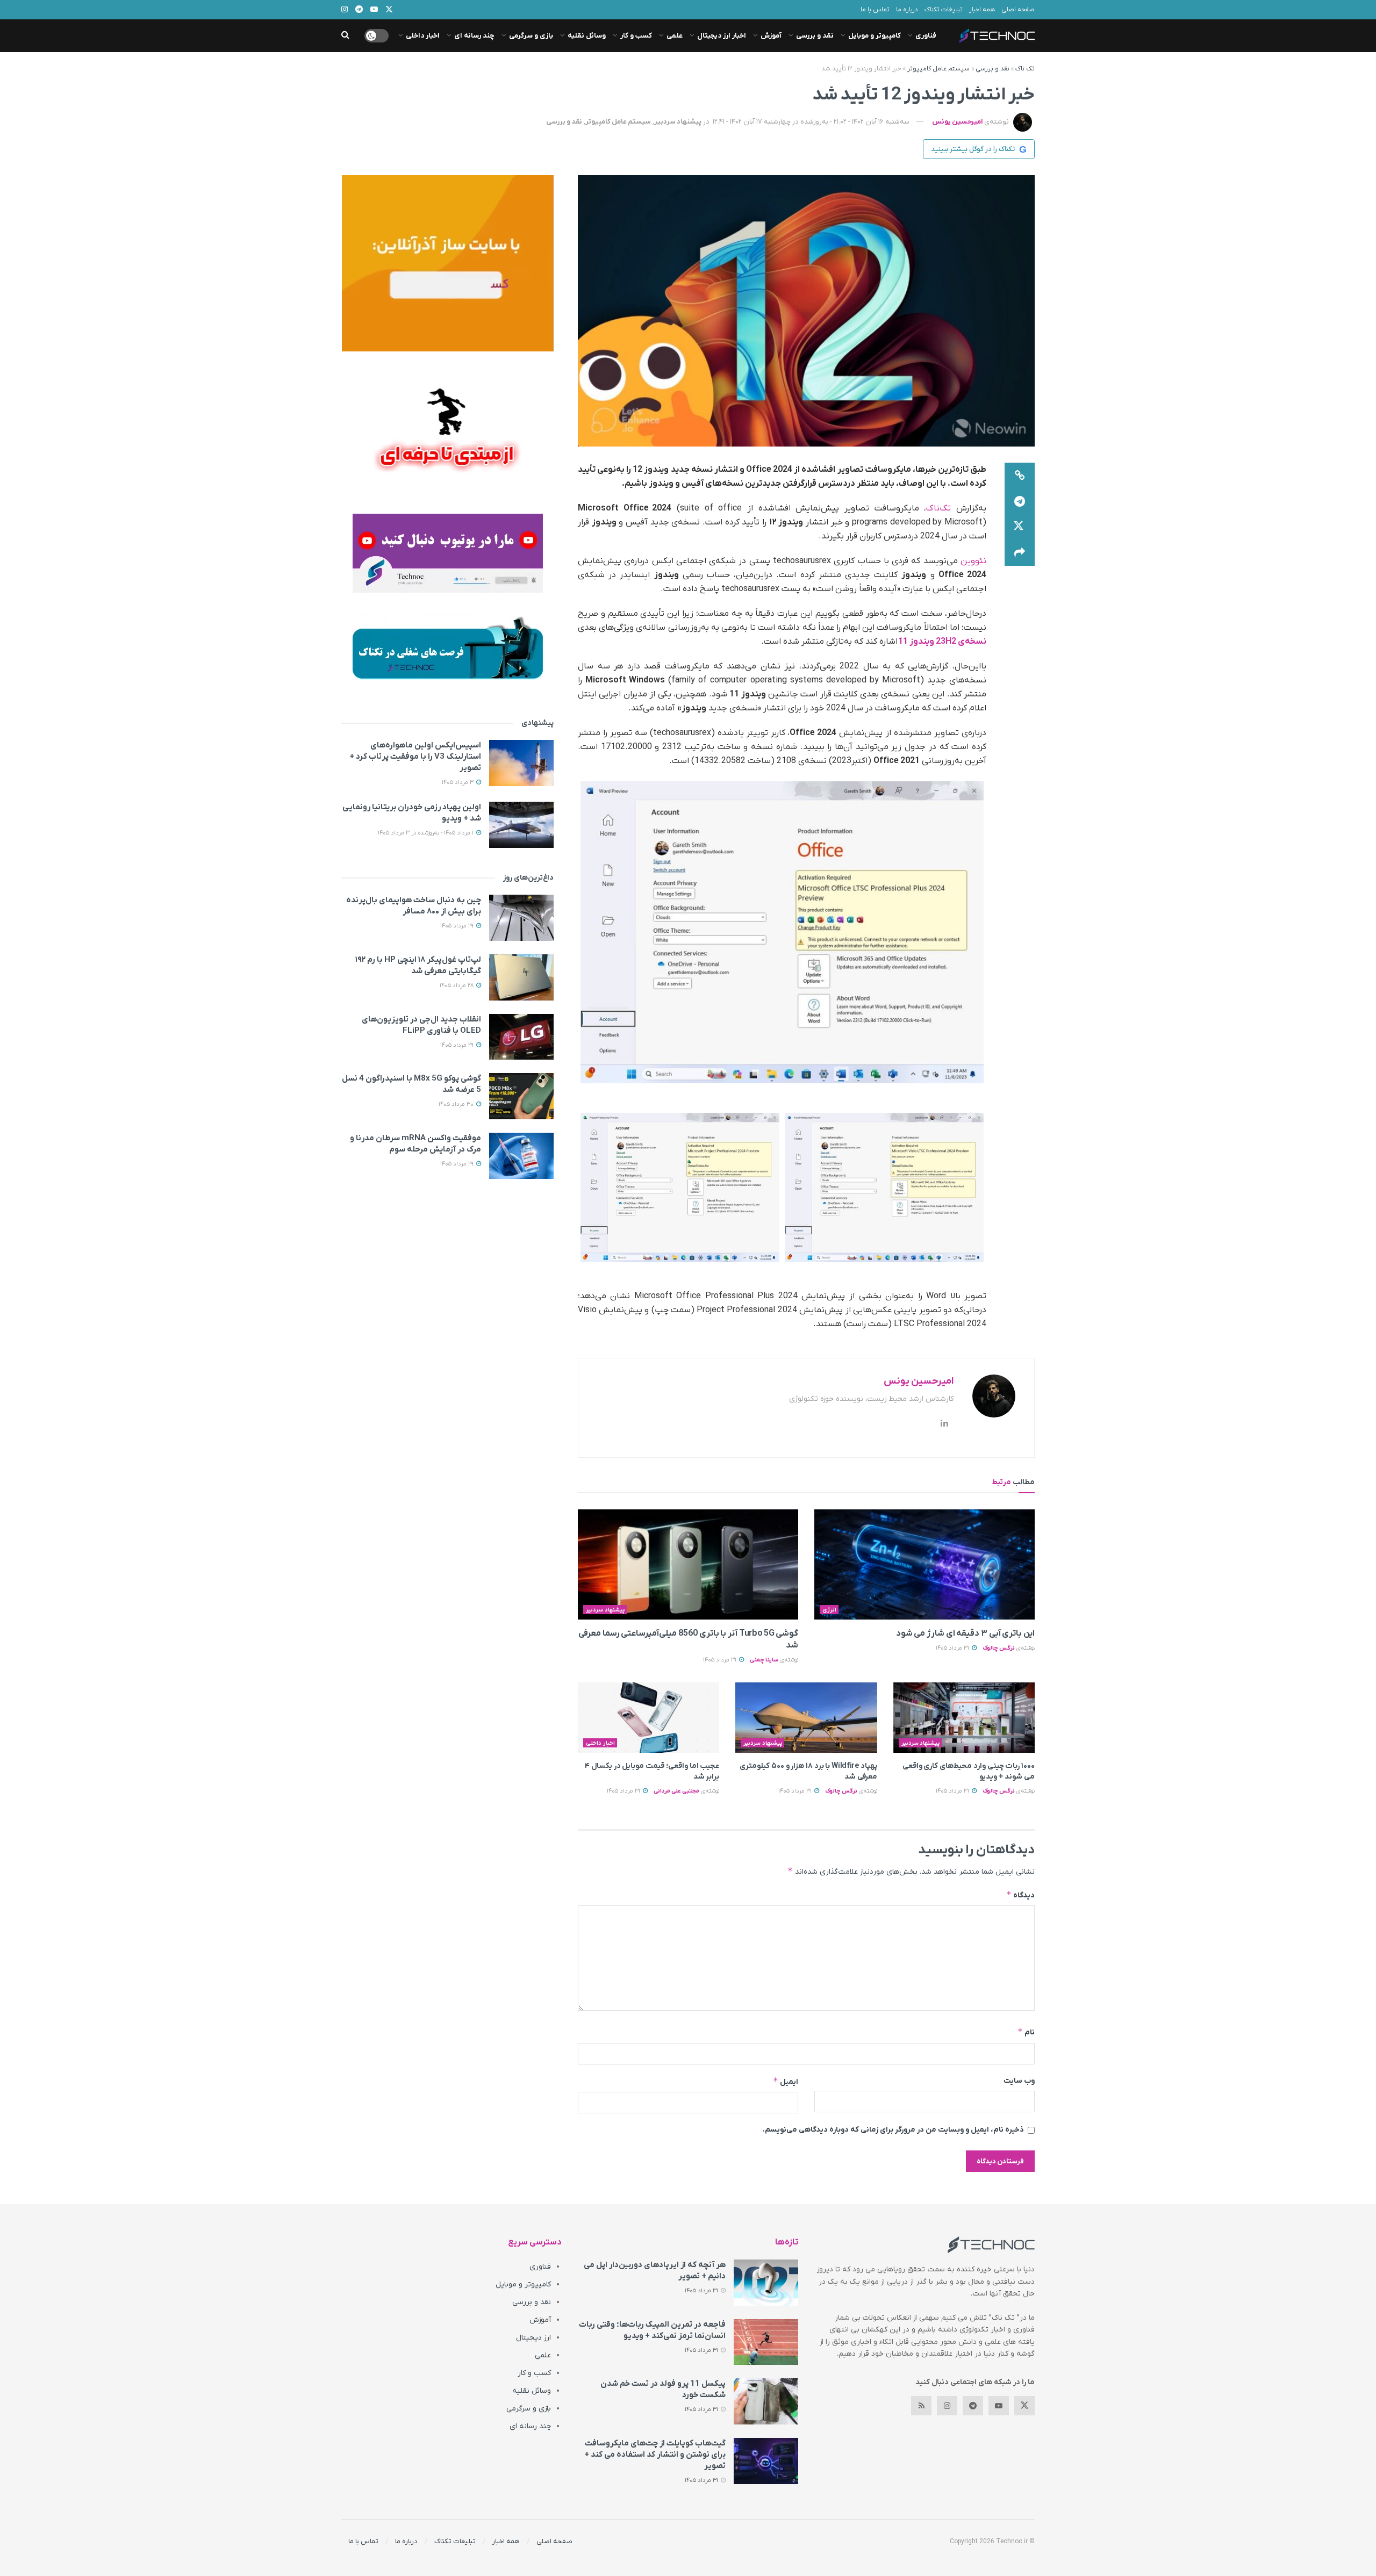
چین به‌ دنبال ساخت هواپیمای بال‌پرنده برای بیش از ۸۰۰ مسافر (414, 906)
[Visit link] (447, 263)
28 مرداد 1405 (457, 985)
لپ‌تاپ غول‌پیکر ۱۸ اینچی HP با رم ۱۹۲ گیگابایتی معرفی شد (418, 965)
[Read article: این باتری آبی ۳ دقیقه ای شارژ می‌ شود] (924, 1564)
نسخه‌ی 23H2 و (958, 642)
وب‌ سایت (1019, 2081)
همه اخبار (982, 10)
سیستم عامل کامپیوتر (938, 69)
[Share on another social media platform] (1020, 553)
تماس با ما (875, 10)
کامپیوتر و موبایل (875, 36)
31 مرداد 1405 (953, 1648)
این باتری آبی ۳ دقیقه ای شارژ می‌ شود (965, 1634)
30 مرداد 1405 (457, 1104)
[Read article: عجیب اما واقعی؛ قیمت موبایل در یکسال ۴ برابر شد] (648, 1718)
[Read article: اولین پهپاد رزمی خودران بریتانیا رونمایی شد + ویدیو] (521, 825)
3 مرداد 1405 (458, 782)
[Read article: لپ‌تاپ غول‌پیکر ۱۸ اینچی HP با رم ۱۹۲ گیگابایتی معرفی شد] (521, 977)
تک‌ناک (938, 508)
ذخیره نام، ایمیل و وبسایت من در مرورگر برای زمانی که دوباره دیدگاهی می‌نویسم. (893, 2130)
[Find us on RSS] (921, 2406)
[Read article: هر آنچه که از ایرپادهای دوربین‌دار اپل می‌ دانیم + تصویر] (766, 2283)
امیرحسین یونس (957, 122)
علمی (675, 36)
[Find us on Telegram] (973, 2406)
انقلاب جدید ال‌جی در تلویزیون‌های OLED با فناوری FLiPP (421, 1025)
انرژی (829, 1610)
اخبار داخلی (423, 36)
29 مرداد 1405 (458, 926)
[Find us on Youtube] (999, 2406)
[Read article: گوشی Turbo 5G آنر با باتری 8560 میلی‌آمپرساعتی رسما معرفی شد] (688, 1564)
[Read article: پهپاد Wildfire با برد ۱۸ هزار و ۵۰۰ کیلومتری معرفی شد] (806, 1718)
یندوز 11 (914, 642)
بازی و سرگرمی (531, 36)
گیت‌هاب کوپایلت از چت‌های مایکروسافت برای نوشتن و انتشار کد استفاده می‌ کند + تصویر (655, 2455)
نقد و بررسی (815, 36)
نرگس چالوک (999, 1648)
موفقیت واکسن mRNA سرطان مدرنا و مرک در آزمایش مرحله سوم (415, 1144)
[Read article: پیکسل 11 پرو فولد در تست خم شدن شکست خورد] (766, 2401)
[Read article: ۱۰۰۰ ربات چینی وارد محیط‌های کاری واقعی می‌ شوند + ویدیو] (964, 1718)
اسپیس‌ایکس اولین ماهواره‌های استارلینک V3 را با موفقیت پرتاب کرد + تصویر (415, 757)
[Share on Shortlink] (1020, 476)
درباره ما (907, 10)
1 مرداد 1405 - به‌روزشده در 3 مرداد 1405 (427, 833)
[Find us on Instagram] (947, 2406)
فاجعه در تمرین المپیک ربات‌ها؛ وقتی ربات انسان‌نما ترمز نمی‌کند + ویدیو (652, 2330)
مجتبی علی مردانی (676, 1791)
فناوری (926, 36)
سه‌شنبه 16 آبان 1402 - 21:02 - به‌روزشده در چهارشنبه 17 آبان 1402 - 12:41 (811, 122)
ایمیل (786, 2081)
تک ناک (1025, 69)
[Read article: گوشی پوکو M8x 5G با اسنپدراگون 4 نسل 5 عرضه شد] (521, 1096)
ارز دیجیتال (533, 2338)
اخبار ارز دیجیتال (722, 36)
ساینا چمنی (764, 1660)
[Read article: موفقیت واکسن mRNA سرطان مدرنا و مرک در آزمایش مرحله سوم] (521, 1156)
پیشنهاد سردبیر (678, 122)
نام (1026, 2032)
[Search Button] (345, 36)
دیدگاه (1020, 1895)
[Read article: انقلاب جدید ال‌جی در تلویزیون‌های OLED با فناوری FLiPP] (521, 1037)
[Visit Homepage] (997, 36)
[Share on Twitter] (1020, 527)
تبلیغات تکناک (944, 10)
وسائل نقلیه (587, 36)
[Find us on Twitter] (1024, 2406)
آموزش (771, 36)
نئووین (973, 561)
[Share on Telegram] (1020, 501)
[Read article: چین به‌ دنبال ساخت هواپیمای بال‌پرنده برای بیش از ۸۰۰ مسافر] (521, 918)
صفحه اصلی (1018, 10)
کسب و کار (636, 36)
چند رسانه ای (474, 36)
